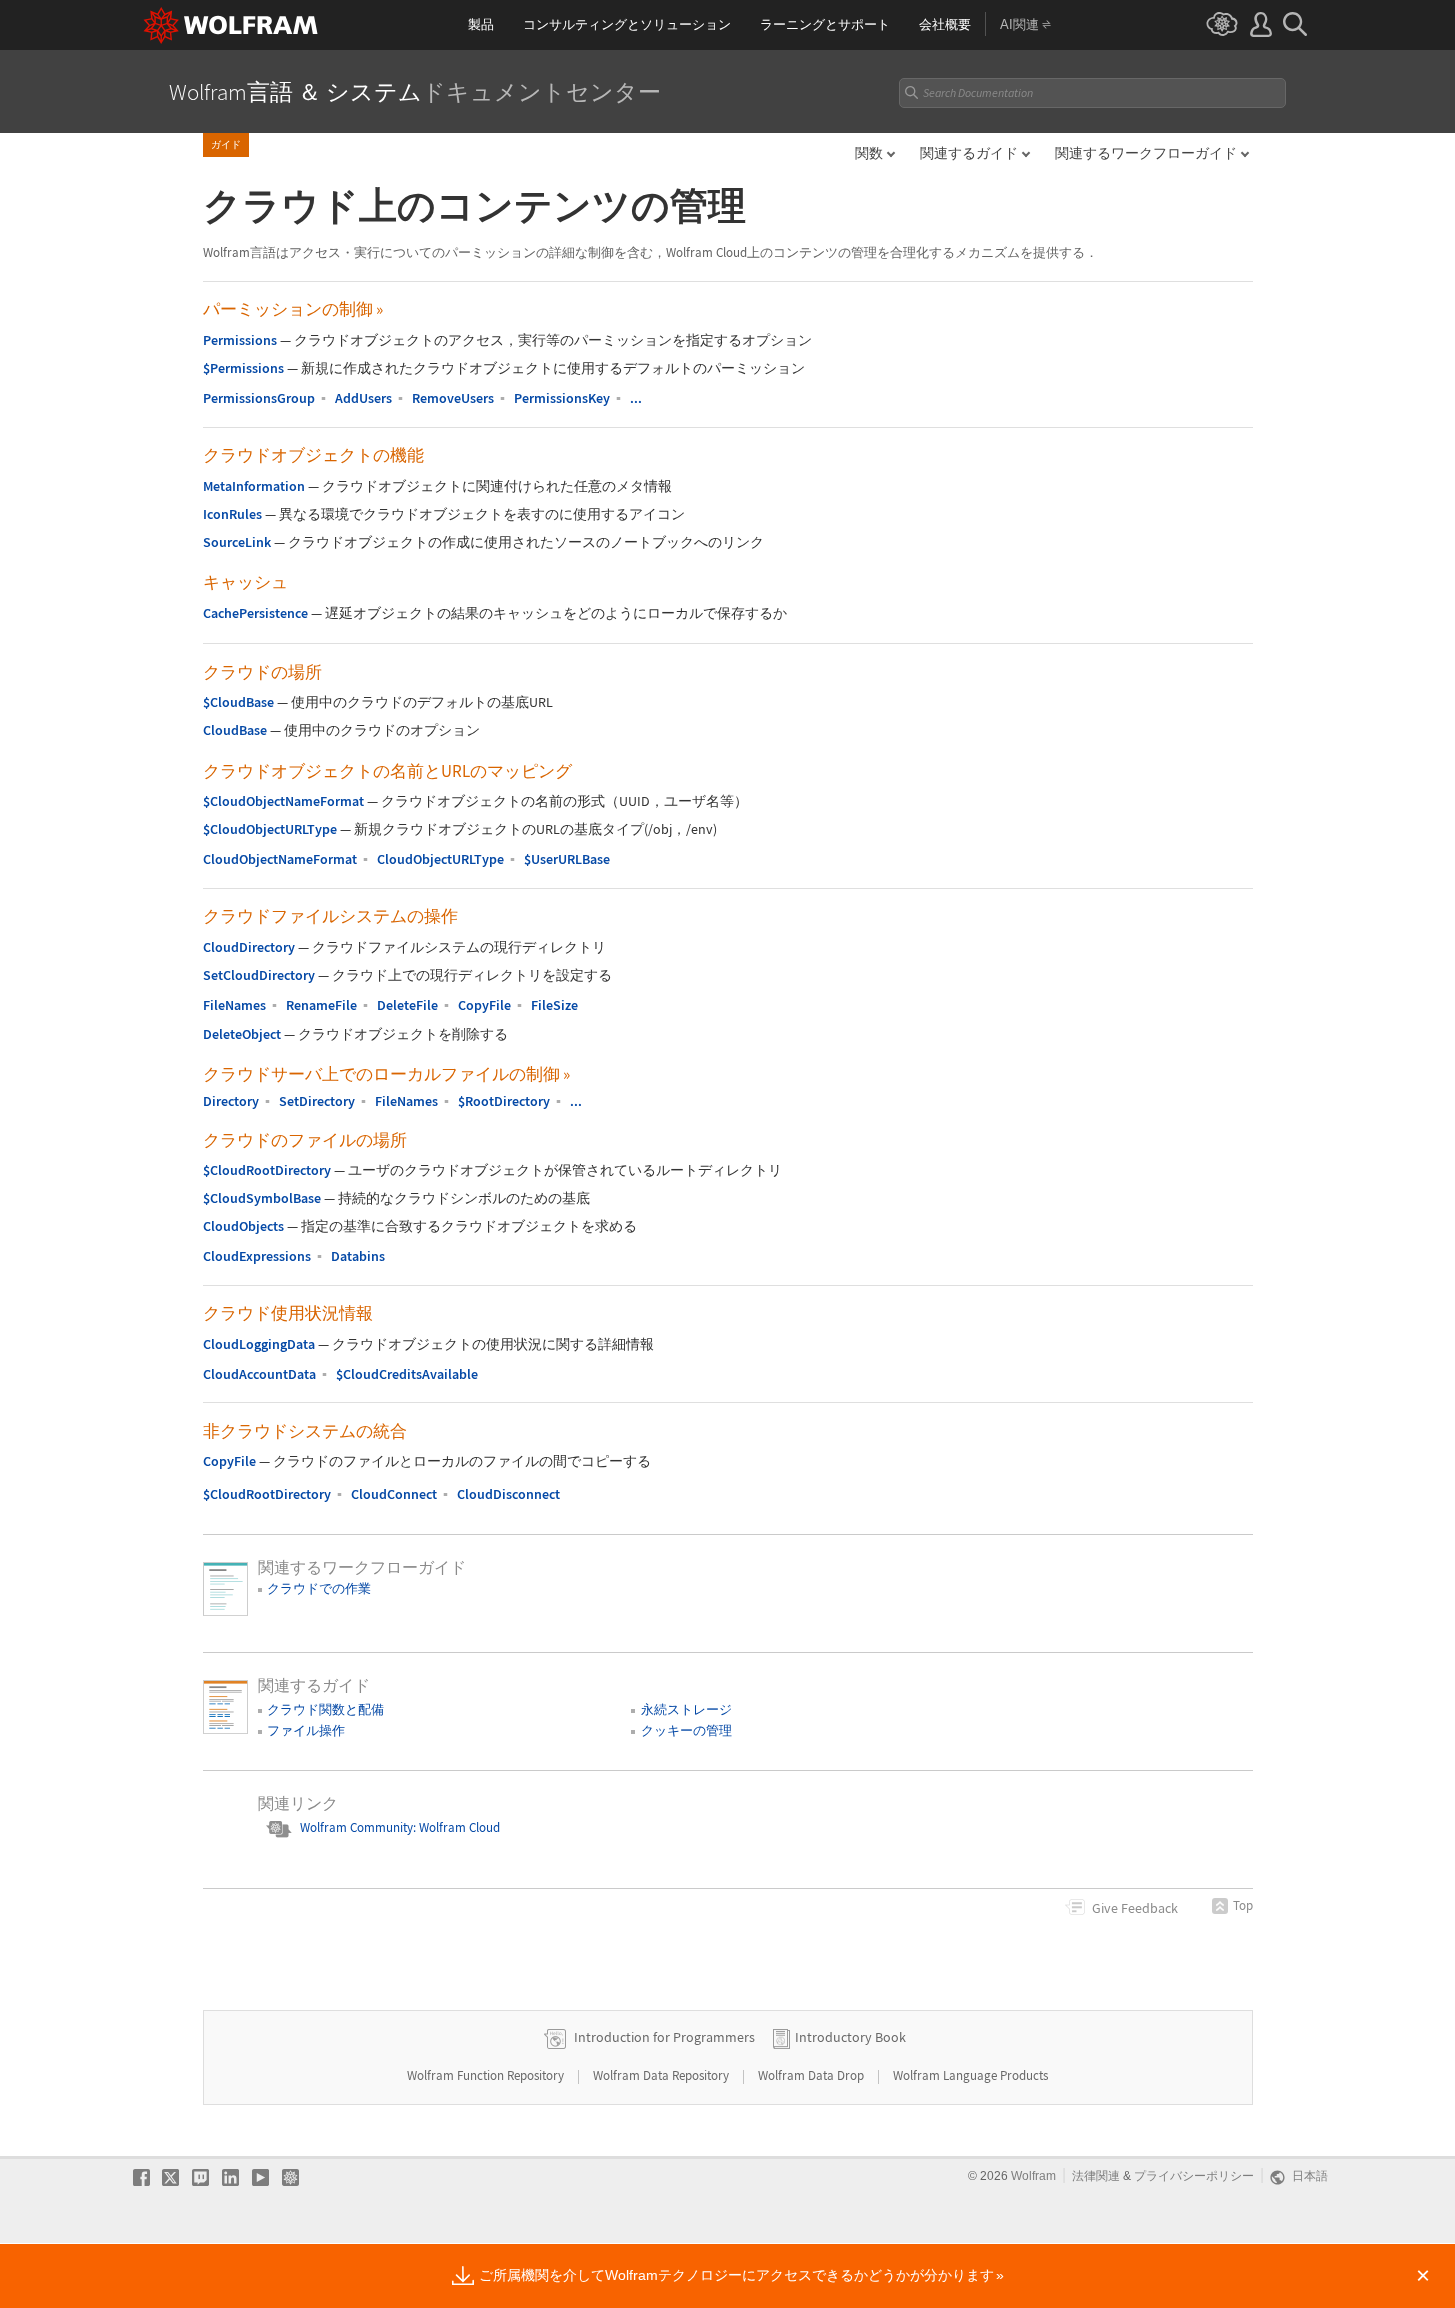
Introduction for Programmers (664, 2037)
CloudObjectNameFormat (280, 859)
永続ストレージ (686, 1709)
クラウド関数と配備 (325, 1709)
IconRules (232, 514)
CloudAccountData (259, 1374)
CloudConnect (394, 1494)
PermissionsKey (562, 398)
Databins (358, 1256)
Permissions (240, 340)
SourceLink (237, 542)
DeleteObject (242, 1034)
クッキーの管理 (686, 1730)
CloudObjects (243, 1226)
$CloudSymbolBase (262, 1198)
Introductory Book (850, 2037)
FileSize (554, 1005)
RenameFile (321, 1005)
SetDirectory (317, 1101)
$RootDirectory (504, 1101)
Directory (231, 1101)
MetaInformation (254, 486)
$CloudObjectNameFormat (283, 801)
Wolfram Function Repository (487, 2075)
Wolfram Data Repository (662, 2075)
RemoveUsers (453, 398)
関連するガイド (969, 153)
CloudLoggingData (259, 1344)
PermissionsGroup (259, 398)
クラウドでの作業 (319, 1588)
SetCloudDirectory (259, 975)
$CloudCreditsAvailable (407, 1374)
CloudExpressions (257, 1256)
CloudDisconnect (508, 1494)
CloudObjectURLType (440, 859)
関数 (869, 153)
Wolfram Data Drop (812, 2075)
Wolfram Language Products (970, 2075)
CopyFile (484, 1005)
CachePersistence (255, 613)
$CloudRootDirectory (267, 1170)
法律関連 (1096, 2176)
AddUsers (363, 398)
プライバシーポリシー (1194, 2176)
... (636, 398)
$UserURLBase (567, 859)
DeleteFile (407, 1005)
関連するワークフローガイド (1146, 153)
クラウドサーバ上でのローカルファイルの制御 (386, 1074)
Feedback (1135, 1908)
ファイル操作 (306, 1730)
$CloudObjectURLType (270, 829)
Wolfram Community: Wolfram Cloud (400, 1827)
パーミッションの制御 (293, 309)
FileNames (234, 1005)
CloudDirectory (249, 947)
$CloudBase (238, 702)
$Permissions (243, 368)
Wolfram (1033, 2176)
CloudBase (235, 730)
